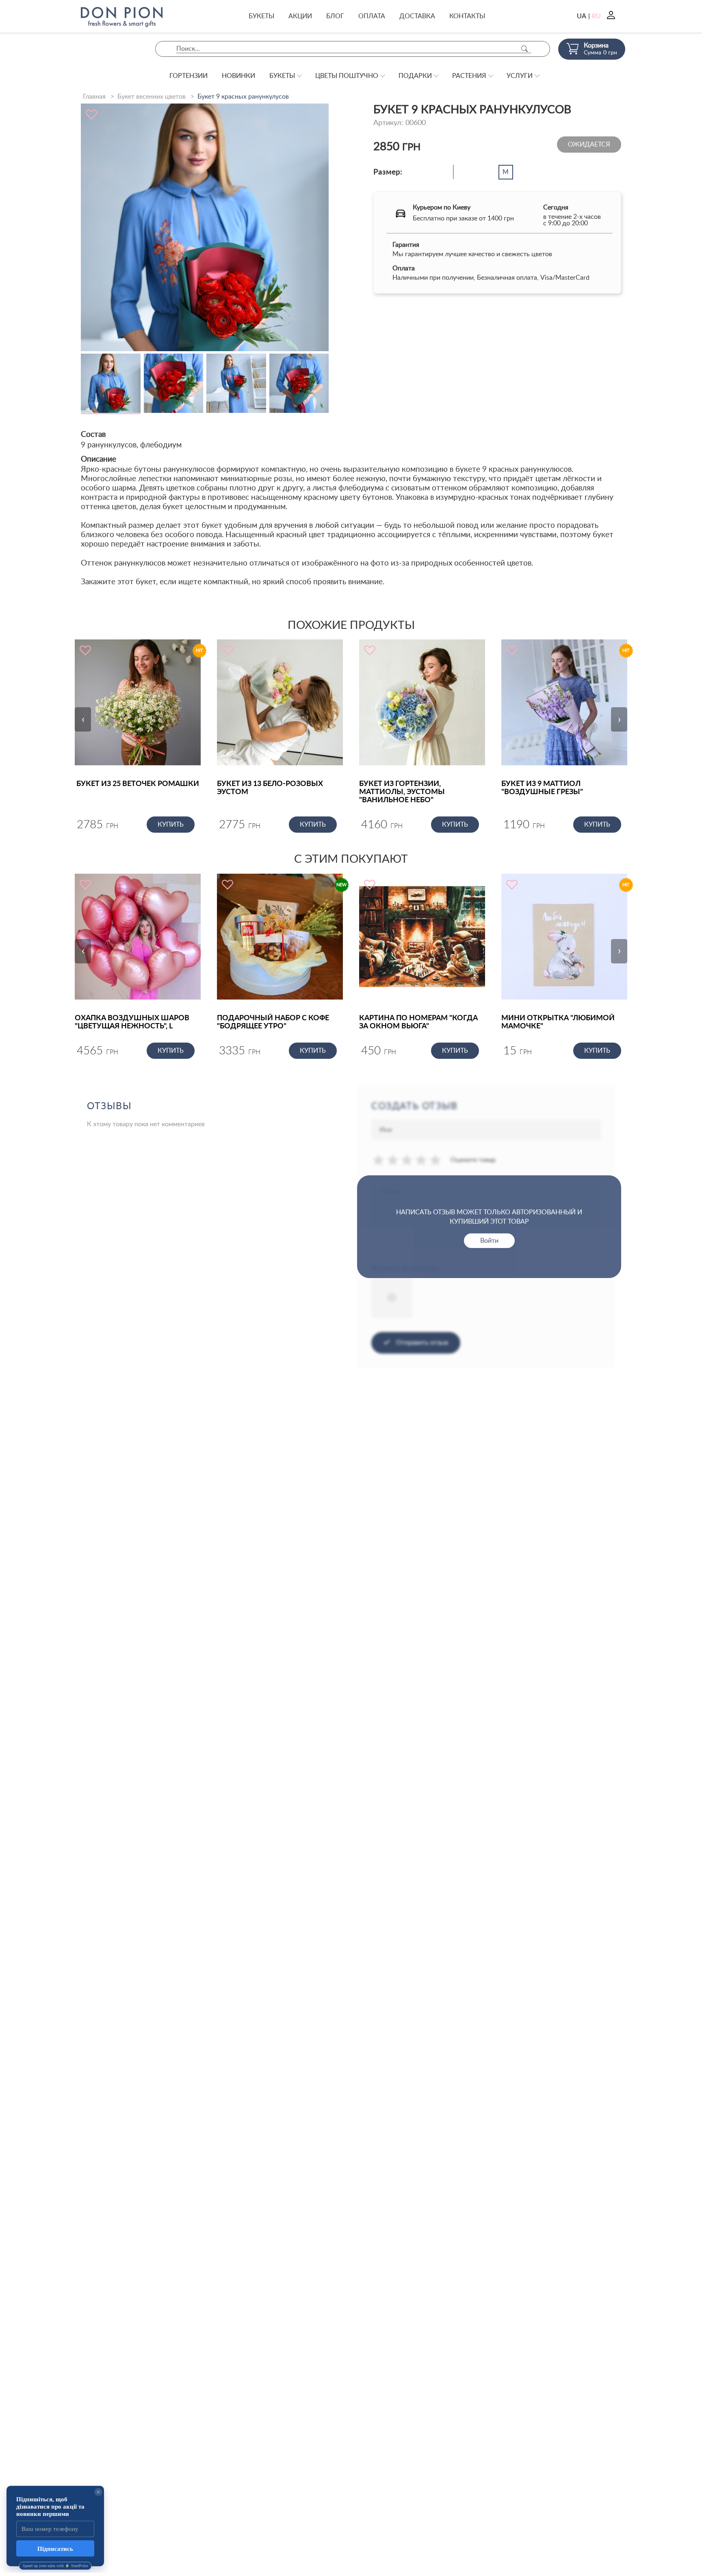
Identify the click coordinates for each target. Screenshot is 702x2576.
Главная (94, 97)
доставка (417, 16)
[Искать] (524, 49)
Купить (171, 825)
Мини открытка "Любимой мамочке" (558, 1022)
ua (582, 16)
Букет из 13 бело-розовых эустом (270, 788)
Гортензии (188, 76)
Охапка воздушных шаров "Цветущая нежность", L (132, 1022)
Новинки (238, 76)
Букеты (261, 16)
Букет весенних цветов (152, 97)
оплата (372, 16)
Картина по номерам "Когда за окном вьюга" (418, 1022)
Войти (489, 1241)
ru (596, 16)
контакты (467, 16)
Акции (300, 16)
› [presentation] (619, 719)
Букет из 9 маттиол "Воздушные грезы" (542, 788)
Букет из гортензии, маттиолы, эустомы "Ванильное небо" (402, 792)
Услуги (520, 76)
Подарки (415, 76)
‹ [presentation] (83, 719)
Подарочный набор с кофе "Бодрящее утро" (273, 1022)
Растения (469, 76)
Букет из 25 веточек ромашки (138, 784)
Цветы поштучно (347, 76)
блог (335, 16)
